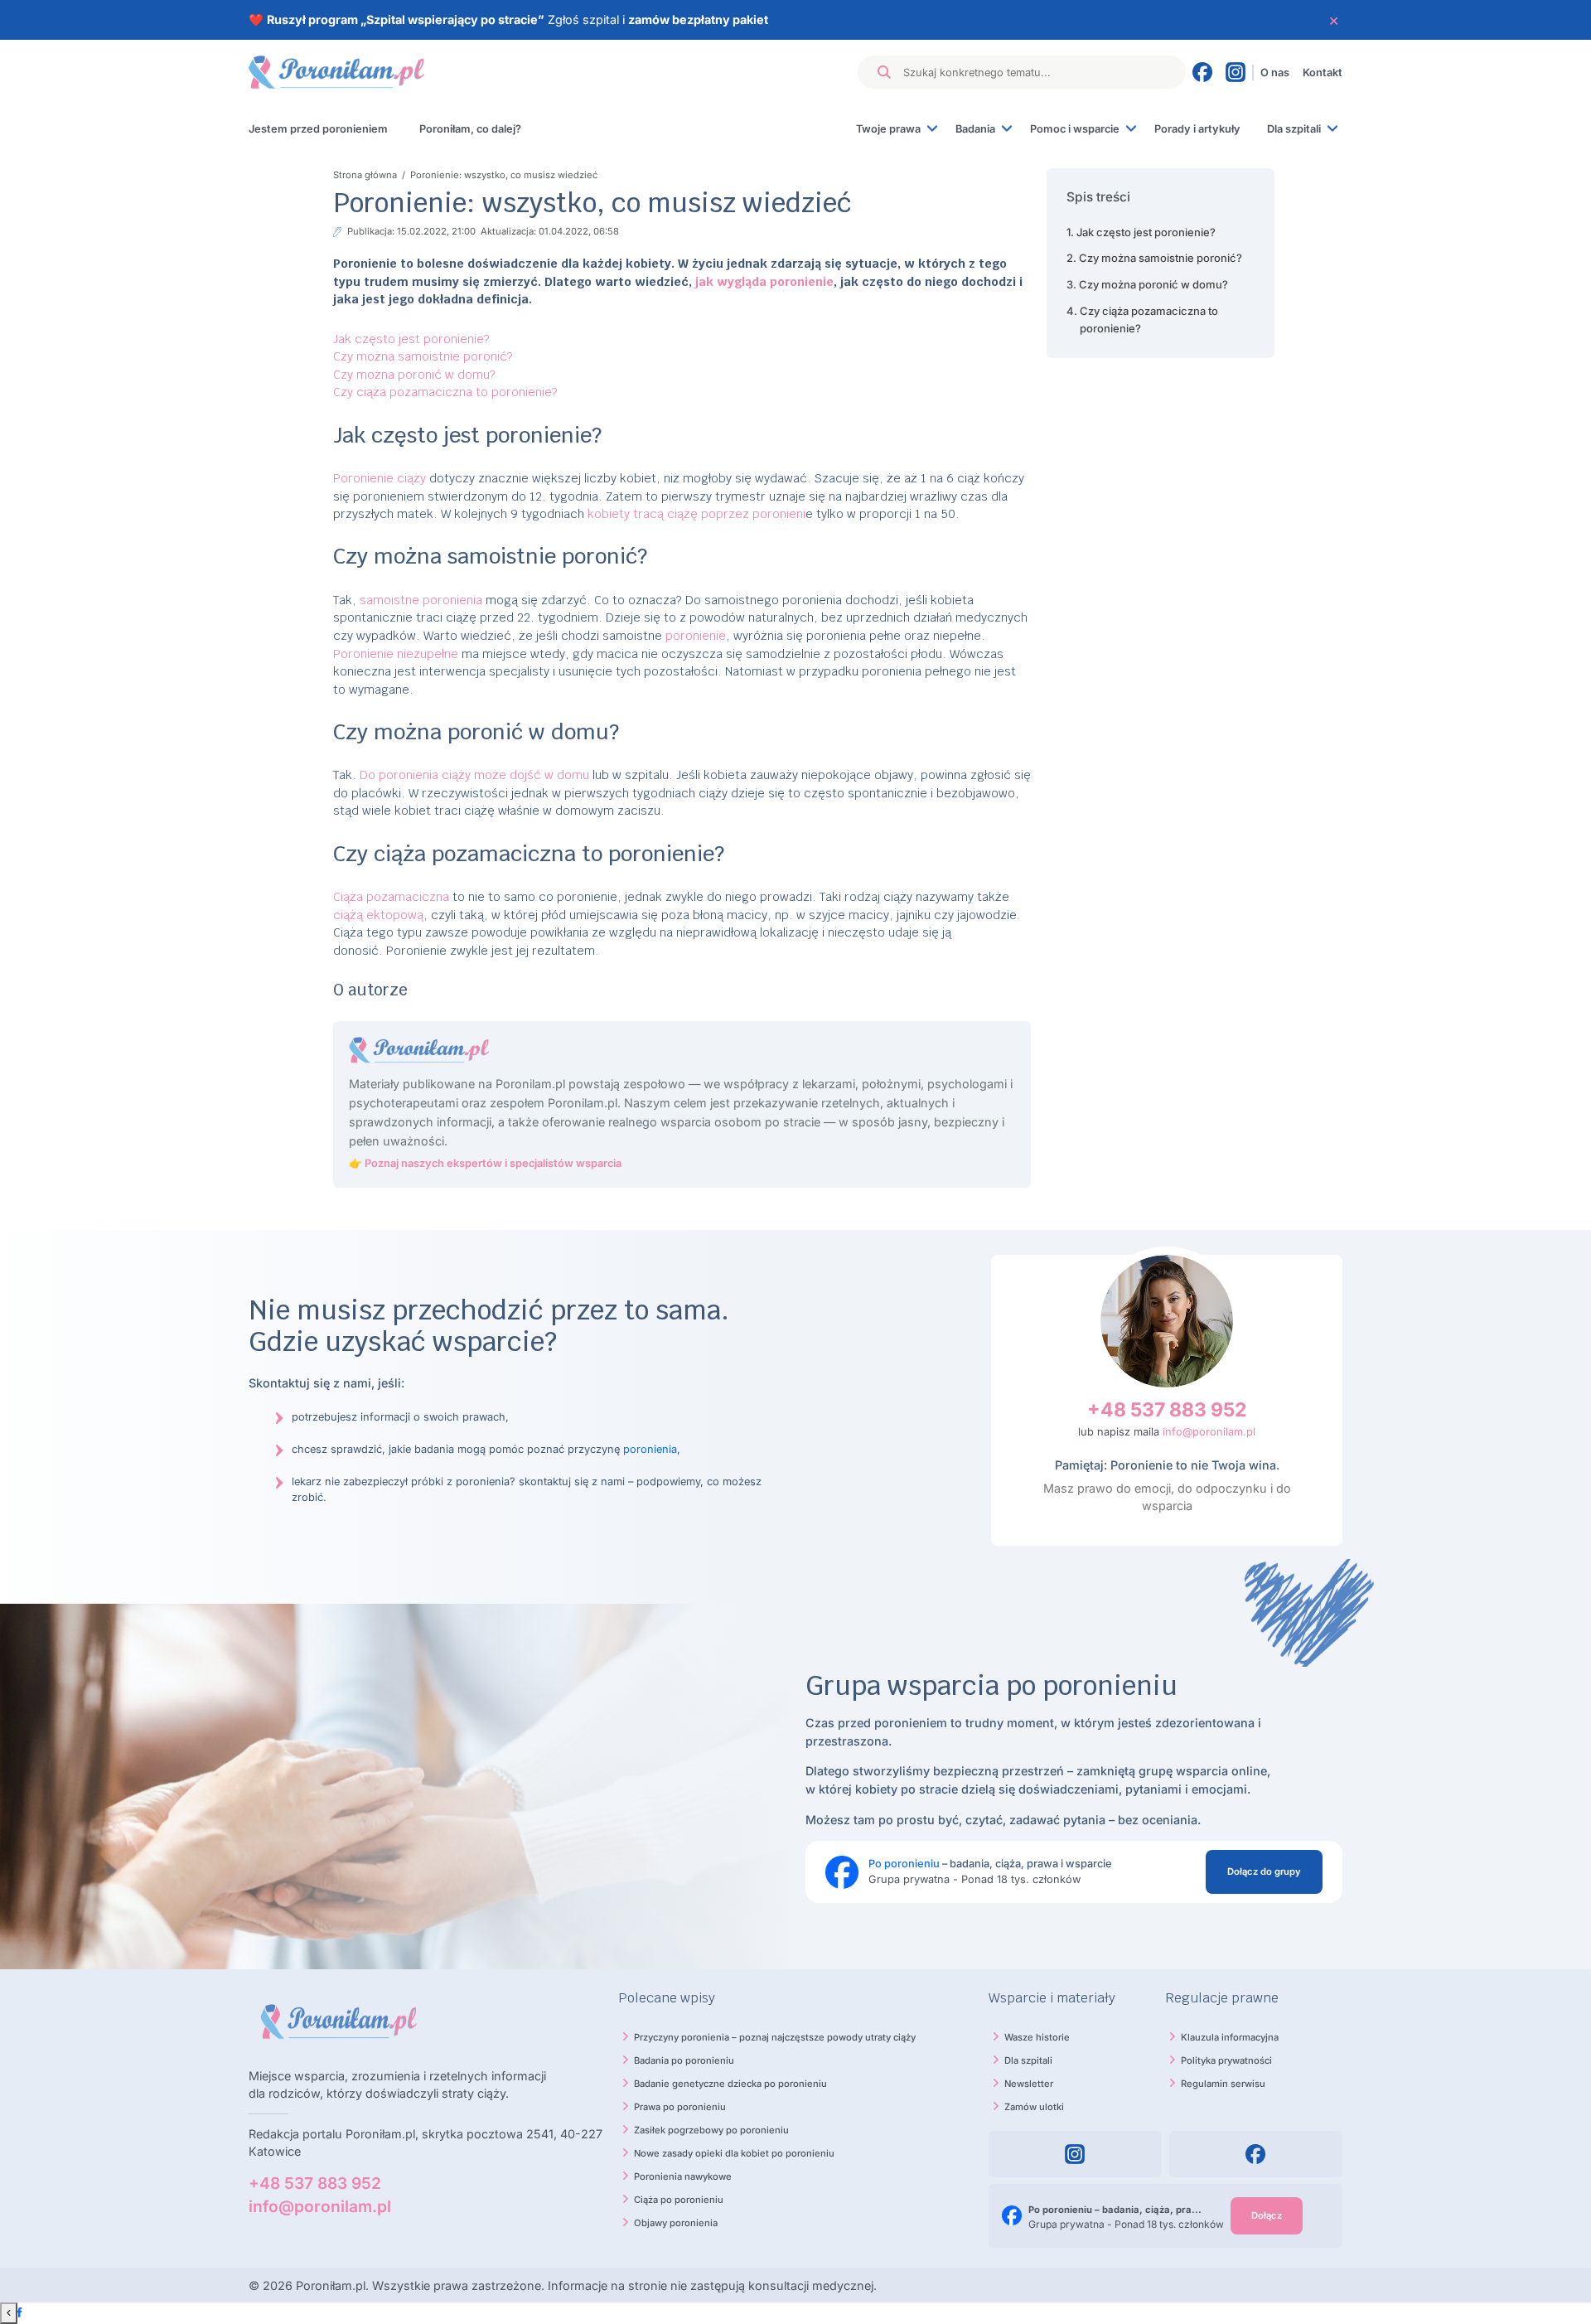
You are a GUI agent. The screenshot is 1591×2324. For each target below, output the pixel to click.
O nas (1275, 73)
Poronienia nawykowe (683, 2176)
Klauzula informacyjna (1230, 2037)
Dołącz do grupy (1264, 1871)
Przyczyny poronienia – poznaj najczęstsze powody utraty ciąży (775, 2037)
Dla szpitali (1294, 129)
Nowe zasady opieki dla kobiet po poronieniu (734, 2153)
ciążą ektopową (378, 915)
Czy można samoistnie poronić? (423, 356)
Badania (975, 129)
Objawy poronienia (676, 2223)
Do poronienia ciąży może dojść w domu (474, 775)
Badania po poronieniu (684, 2060)
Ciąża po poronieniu (679, 2200)
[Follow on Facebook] (19, 2313)
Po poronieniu (904, 1864)
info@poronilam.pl (1209, 1432)
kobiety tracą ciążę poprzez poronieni (696, 513)
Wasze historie (1037, 2037)
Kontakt (1323, 73)
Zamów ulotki (1034, 2107)
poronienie (696, 635)
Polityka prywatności (1226, 2060)
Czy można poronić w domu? (414, 374)
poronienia (650, 1449)
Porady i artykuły (1197, 129)
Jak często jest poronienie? (411, 339)
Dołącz (1267, 2215)
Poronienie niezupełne (396, 654)
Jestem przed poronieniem (318, 129)
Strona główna (366, 175)
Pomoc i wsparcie (1075, 129)
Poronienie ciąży (380, 478)
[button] (1160, 197)
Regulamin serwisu (1223, 2084)
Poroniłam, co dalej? (470, 129)
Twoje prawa (888, 129)
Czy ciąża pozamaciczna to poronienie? (445, 392)
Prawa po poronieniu (680, 2107)
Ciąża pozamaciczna (391, 896)
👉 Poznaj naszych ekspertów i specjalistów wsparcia (485, 1163)
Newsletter (1029, 2084)
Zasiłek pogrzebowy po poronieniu (711, 2130)
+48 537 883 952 (1167, 1410)
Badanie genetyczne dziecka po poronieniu (730, 2084)
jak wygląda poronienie (764, 281)
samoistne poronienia (421, 600)
